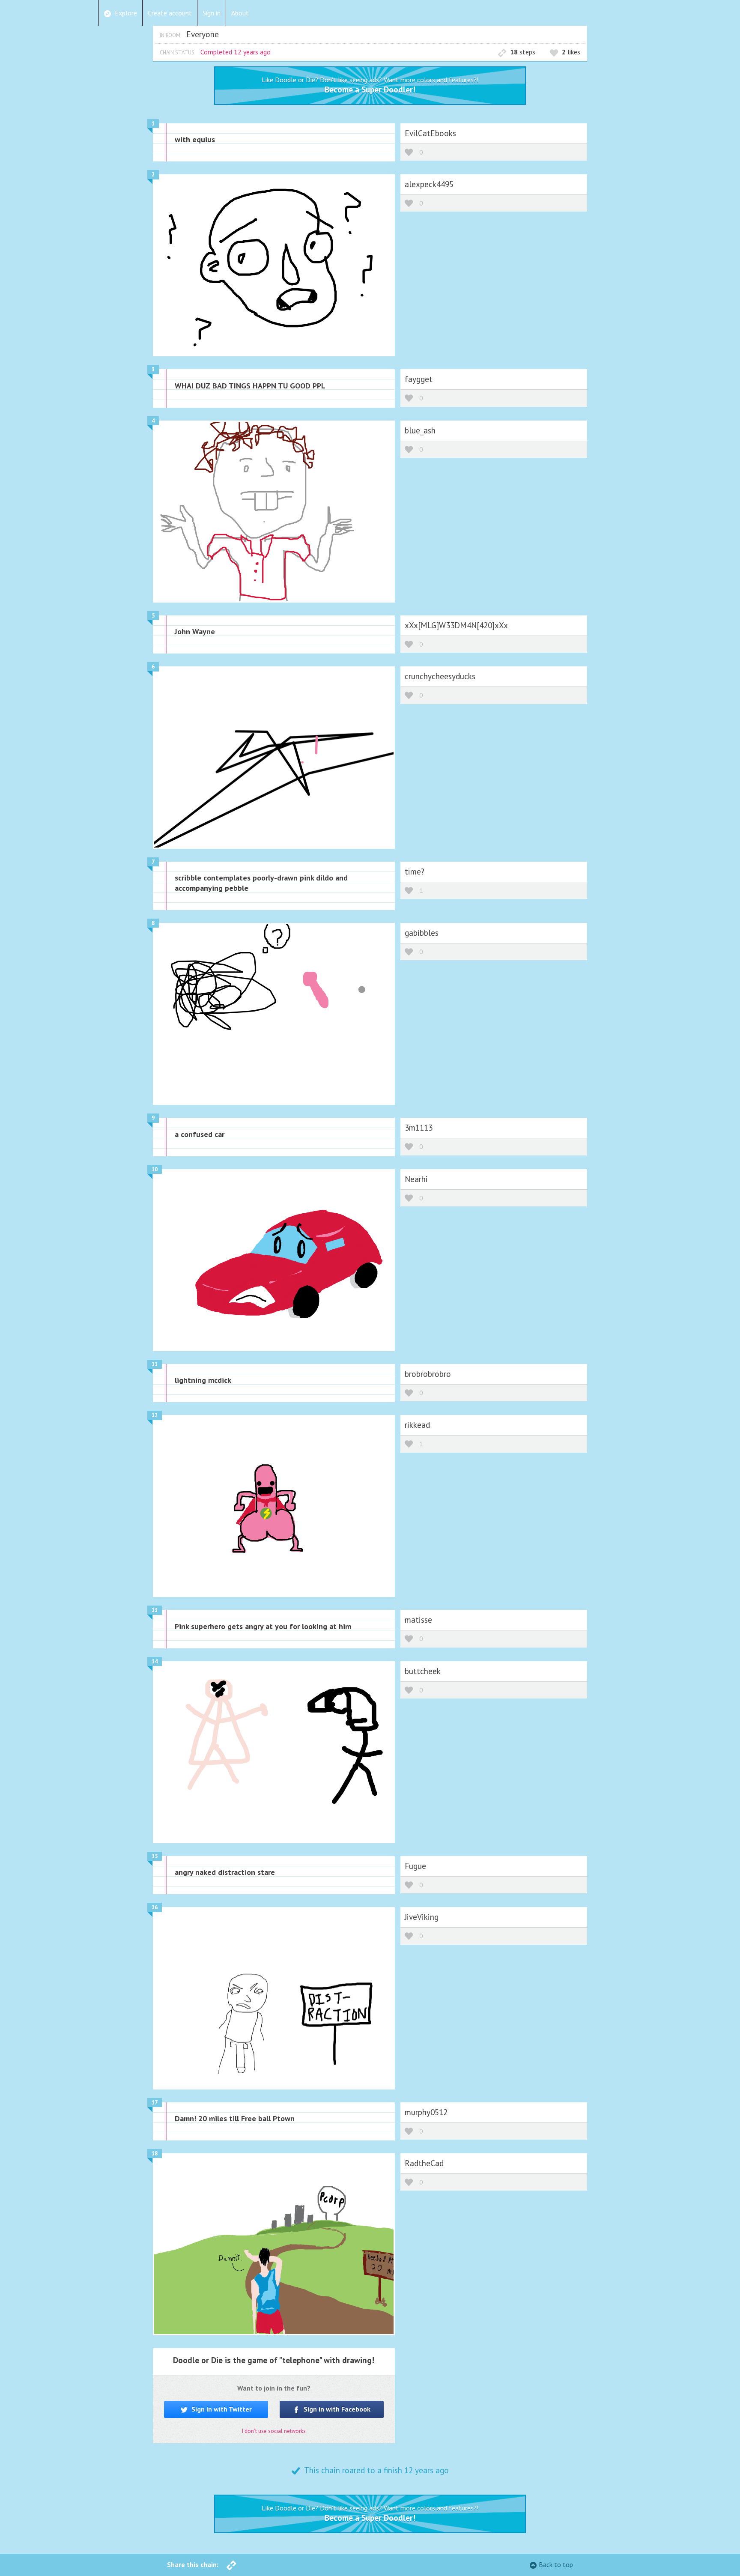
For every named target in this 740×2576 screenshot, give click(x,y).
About (240, 13)
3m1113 (419, 1127)
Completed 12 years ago (236, 52)
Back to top (556, 2564)
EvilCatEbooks (430, 133)
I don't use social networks (274, 2431)
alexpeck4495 (429, 184)
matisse (418, 1619)
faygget (419, 379)
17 (155, 2103)
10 (155, 1169)
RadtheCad (424, 2163)
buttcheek (423, 1671)
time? (415, 871)
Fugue (415, 1866)
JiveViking (422, 1917)
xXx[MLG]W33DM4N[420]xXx (456, 625)
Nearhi (416, 1179)
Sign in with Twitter (221, 2409)
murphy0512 (426, 2112)
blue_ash (420, 430)
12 (155, 1415)
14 (155, 1661)
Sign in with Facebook (336, 2409)
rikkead (417, 1425)
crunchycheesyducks (440, 676)
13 (155, 1610)
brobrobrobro (428, 1374)
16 (155, 1907)
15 (155, 1856)
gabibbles (422, 933)
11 (155, 1364)
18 (155, 2154)
